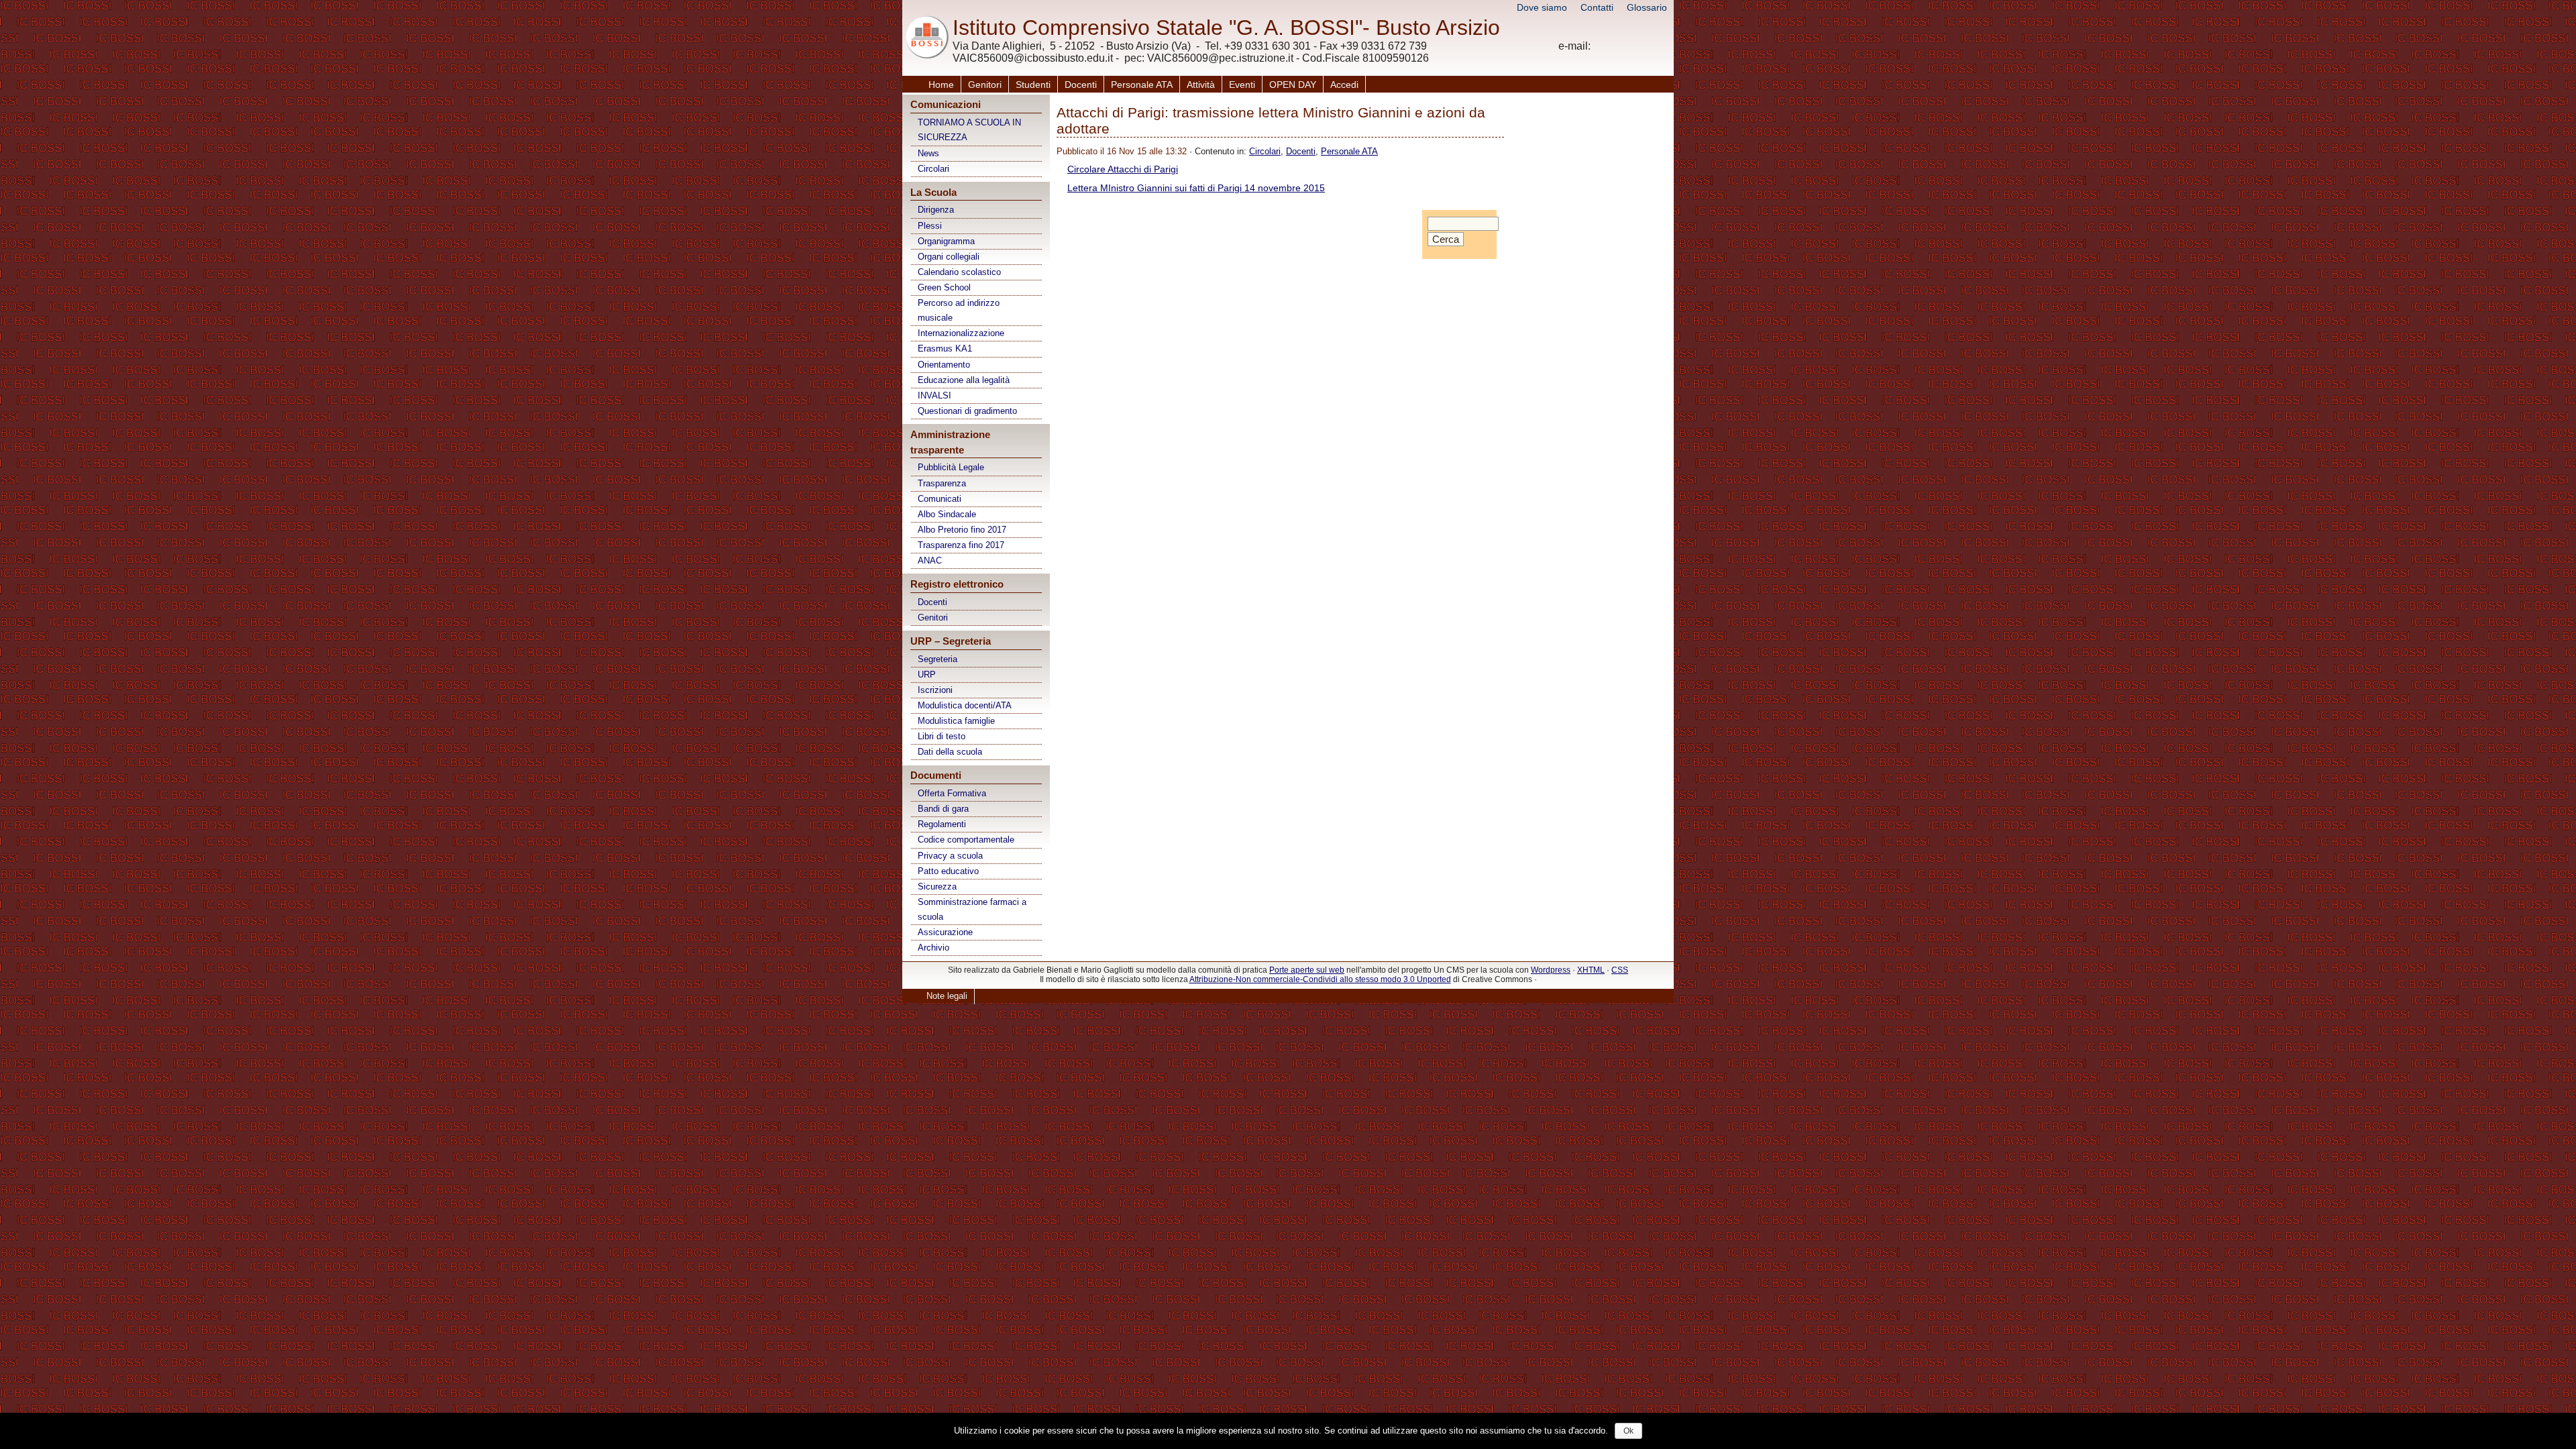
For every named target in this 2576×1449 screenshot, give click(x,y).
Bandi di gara (943, 809)
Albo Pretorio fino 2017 (962, 530)
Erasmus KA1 (945, 348)
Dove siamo (1542, 7)
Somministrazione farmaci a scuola (972, 909)
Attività (1201, 85)
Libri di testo (942, 736)
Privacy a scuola (950, 856)
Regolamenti (942, 824)
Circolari (933, 169)
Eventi (1242, 85)
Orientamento (944, 365)
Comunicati (940, 499)
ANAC (930, 560)
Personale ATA (1142, 85)
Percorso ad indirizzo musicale (959, 310)
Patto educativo (948, 871)
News (928, 153)
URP (927, 675)
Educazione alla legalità (964, 380)
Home (941, 85)
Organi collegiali (949, 257)
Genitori (985, 85)
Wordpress (1551, 970)
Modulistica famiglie (956, 721)
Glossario (1647, 7)
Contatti (1597, 7)
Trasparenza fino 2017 (961, 545)
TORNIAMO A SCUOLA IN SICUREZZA (969, 130)
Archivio (933, 948)
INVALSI (934, 395)
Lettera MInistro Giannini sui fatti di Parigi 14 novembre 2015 (1196, 188)
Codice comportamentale (966, 840)
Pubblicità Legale (951, 467)
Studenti (1033, 85)
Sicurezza (937, 887)
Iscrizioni (935, 690)
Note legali (947, 996)
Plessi (930, 226)
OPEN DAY (1293, 85)
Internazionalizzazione (961, 333)
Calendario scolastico (959, 272)
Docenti (1081, 85)
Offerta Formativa (952, 793)
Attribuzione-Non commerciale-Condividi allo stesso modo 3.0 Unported (1320, 979)
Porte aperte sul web (1307, 970)
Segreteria (937, 659)
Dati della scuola (950, 752)
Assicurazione (945, 932)
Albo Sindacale (947, 514)
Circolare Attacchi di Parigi (1123, 169)
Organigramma (946, 241)
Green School (944, 287)
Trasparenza (942, 483)
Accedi (1344, 85)
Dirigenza (936, 210)
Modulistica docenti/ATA (965, 705)
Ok (1628, 1431)
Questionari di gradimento (967, 411)
